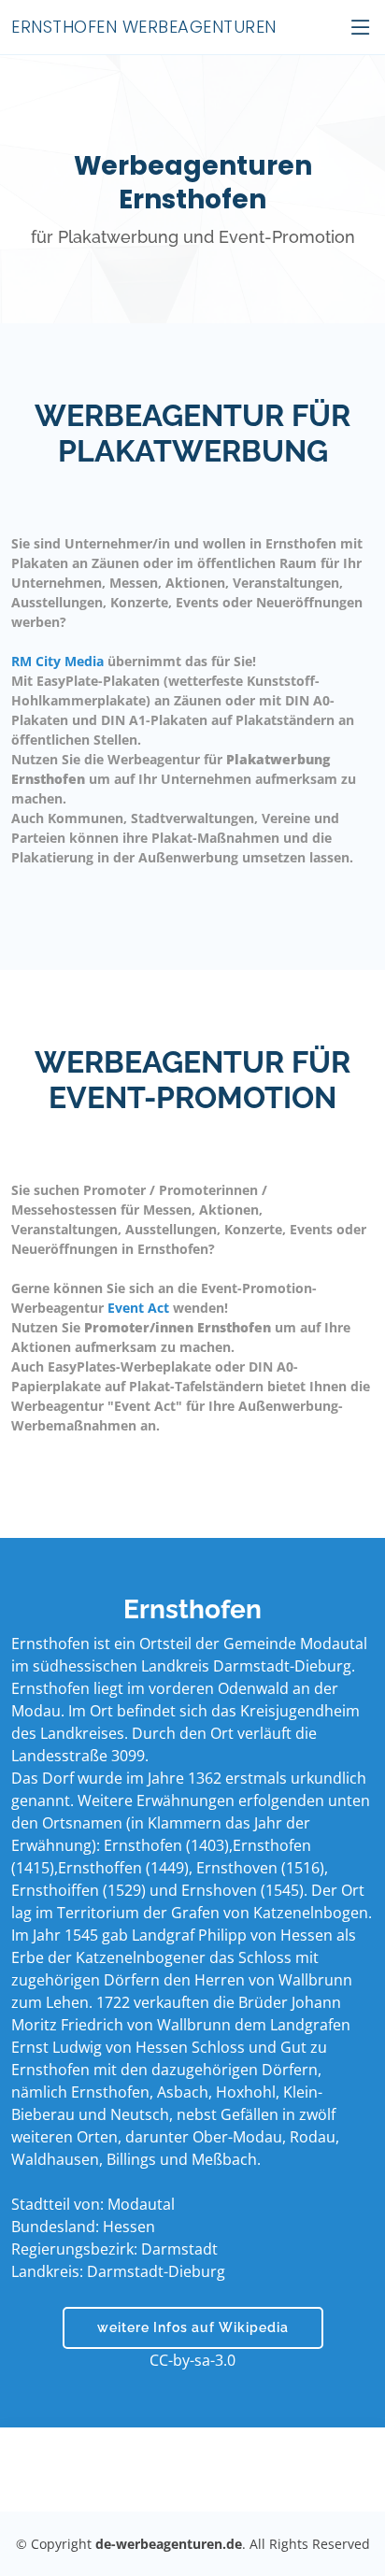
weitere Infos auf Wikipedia (193, 2327)
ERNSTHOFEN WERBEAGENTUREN (144, 27)
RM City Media (57, 661)
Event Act (138, 1308)
